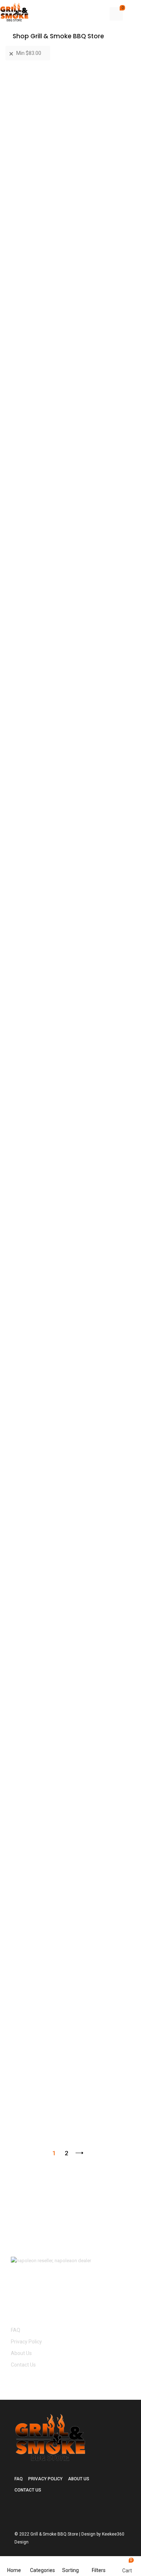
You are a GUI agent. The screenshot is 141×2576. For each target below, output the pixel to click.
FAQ (16, 2330)
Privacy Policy (26, 2342)
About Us (21, 2353)
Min (29, 53)
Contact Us (23, 2365)
